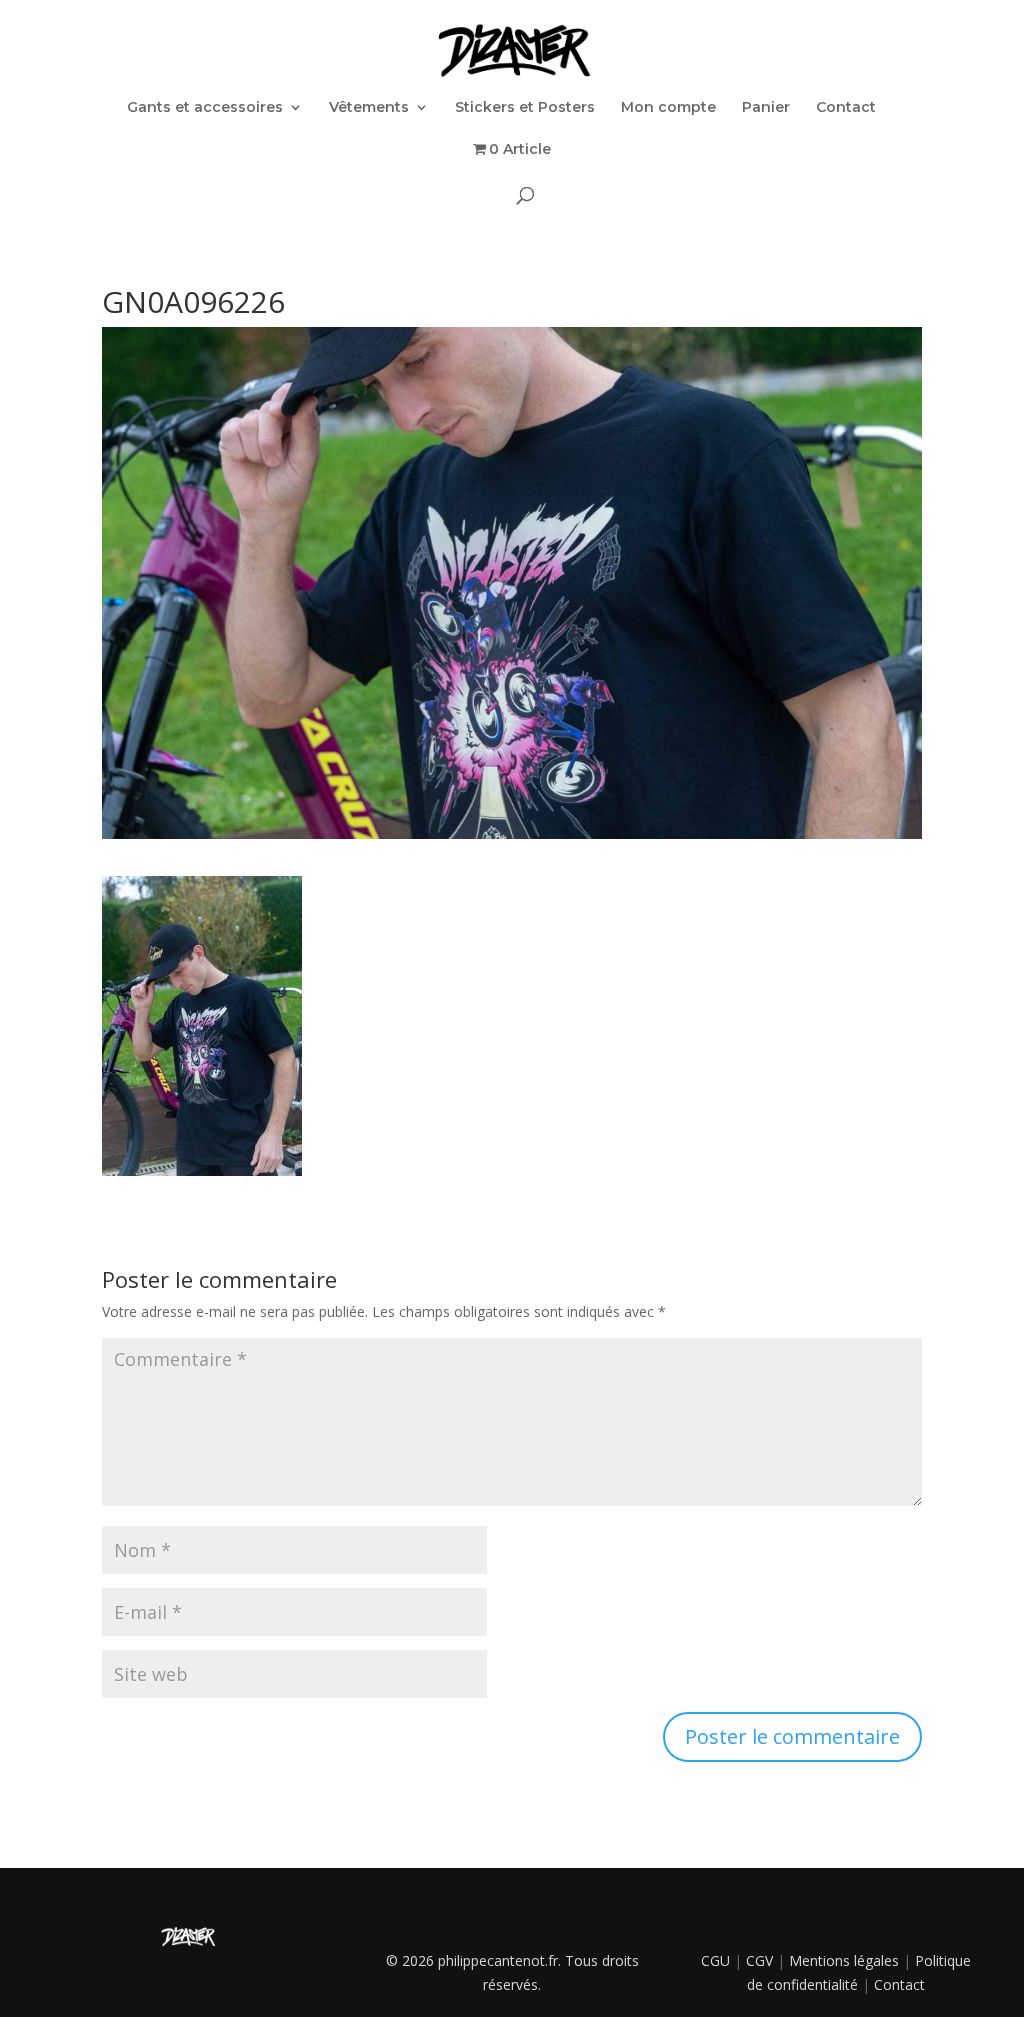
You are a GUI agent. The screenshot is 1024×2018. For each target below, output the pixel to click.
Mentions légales (844, 1960)
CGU (715, 1960)
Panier (766, 108)
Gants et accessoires (205, 108)
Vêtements (369, 108)
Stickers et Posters (525, 108)
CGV (759, 1960)
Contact (846, 108)
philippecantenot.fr (498, 1960)
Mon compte (668, 108)
